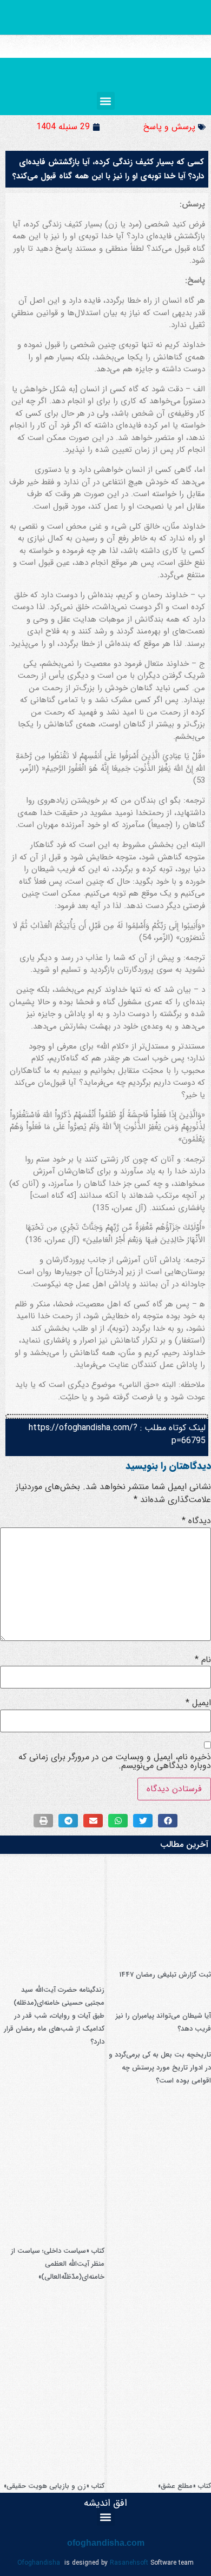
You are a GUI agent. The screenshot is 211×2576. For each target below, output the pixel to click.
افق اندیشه (105, 2503)
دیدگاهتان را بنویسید (168, 1466)
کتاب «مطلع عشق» (184, 2486)
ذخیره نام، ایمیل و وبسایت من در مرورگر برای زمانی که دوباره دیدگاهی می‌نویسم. (115, 1761)
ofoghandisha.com (106, 2543)
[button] (106, 101)
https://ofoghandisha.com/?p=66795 (117, 1434)
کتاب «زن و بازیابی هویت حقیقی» (54, 2486)
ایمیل (198, 1703)
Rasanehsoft (129, 2563)
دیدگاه (196, 1521)
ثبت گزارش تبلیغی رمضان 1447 (165, 1975)
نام (203, 1660)
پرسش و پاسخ (169, 127)
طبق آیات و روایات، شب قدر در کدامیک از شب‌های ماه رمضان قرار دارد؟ (54, 2029)
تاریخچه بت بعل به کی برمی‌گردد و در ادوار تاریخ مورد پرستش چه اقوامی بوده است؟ (160, 2068)
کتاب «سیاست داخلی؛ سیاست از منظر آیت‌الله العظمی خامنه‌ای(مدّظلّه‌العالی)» (58, 2264)
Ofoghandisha (39, 2563)
